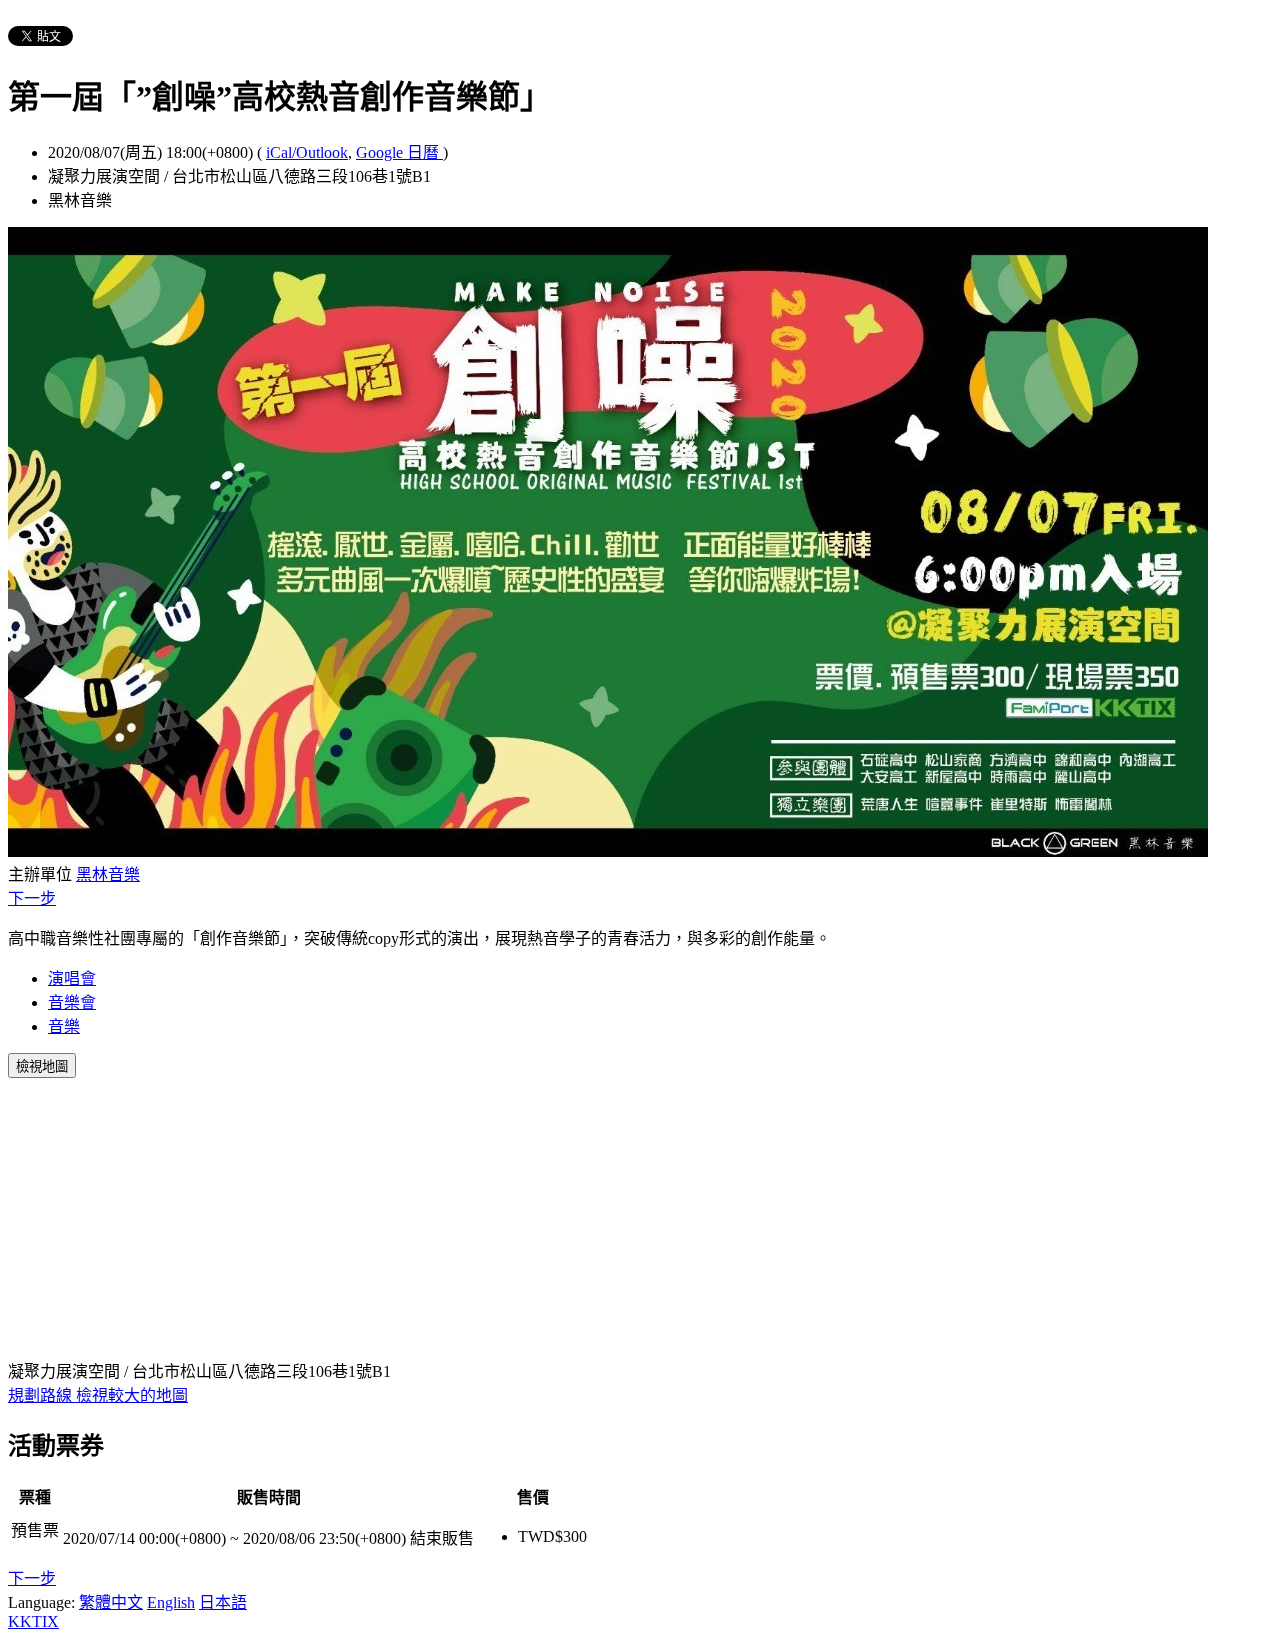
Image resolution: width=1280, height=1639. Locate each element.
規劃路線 (42, 1395)
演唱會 (72, 978)
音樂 (64, 1026)
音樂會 (72, 1002)
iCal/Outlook (307, 152)
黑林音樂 (108, 874)
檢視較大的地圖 (132, 1395)
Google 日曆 (399, 152)
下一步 (32, 898)
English (171, 1602)
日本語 (223, 1602)
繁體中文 (111, 1602)
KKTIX (33, 1621)
